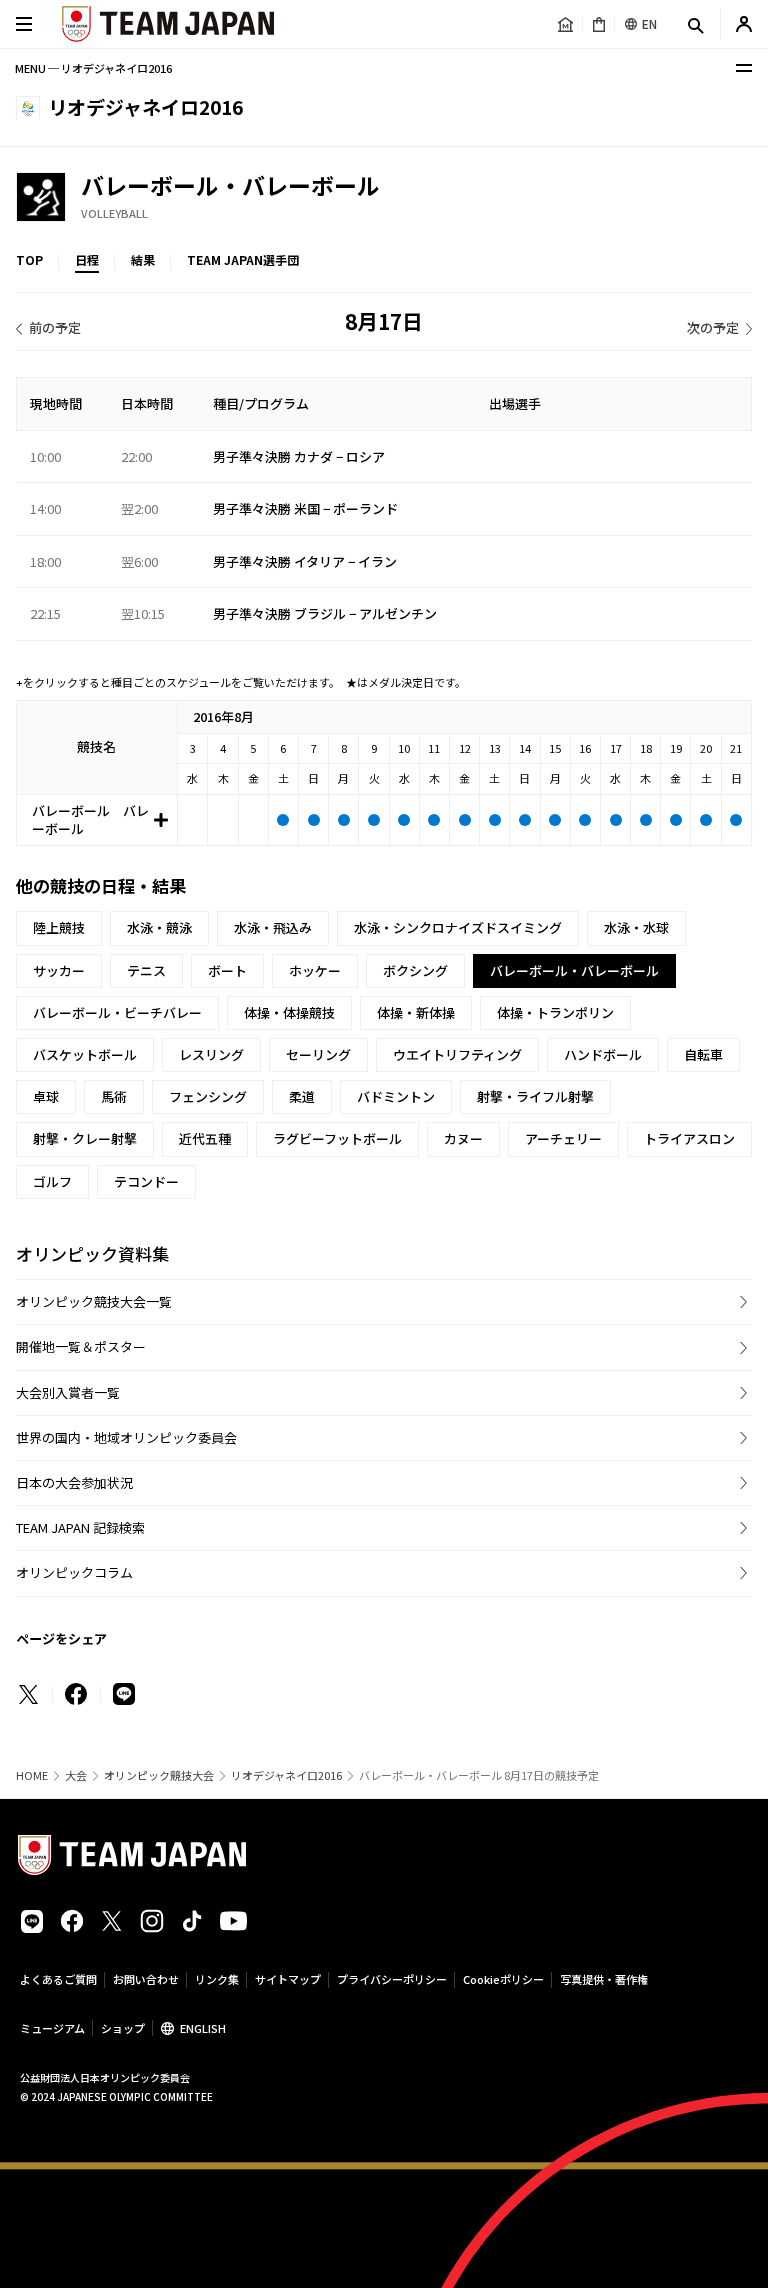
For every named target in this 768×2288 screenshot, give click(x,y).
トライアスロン (689, 1138)
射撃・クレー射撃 (85, 1138)
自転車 (703, 1054)
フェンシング (208, 1096)
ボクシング (415, 970)
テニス (146, 970)
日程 (87, 259)
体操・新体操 (416, 1012)
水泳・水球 (636, 927)
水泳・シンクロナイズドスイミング (458, 927)
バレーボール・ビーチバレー (117, 1012)
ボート (227, 970)
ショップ (123, 2028)
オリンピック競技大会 (159, 1775)
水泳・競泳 (159, 927)
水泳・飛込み (273, 927)
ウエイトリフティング (457, 1054)
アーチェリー (563, 1138)
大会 (76, 1775)
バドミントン (396, 1096)
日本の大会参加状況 (74, 1482)
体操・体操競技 (289, 1012)
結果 (143, 259)
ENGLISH (203, 2028)
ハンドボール (603, 1054)
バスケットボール (85, 1054)
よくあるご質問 (58, 1979)
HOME (32, 1775)
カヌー (463, 1138)
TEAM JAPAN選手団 (243, 259)
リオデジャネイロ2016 (286, 1775)
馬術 (114, 1096)
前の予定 (55, 327)
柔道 (302, 1096)
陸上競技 (59, 927)
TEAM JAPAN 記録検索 (80, 1527)
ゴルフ (52, 1181)
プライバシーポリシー (392, 1979)
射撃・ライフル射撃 (535, 1096)
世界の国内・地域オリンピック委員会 (126, 1437)
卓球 (46, 1096)
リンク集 (217, 1979)
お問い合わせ (146, 1979)
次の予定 (713, 327)
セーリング (318, 1054)
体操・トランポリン (555, 1012)
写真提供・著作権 (604, 1979)
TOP (29, 259)
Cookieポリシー (503, 1979)
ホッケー (315, 970)
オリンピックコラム (74, 1572)
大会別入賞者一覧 (68, 1392)
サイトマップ (288, 1979)
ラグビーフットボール (337, 1138)
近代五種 (205, 1138)
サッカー (59, 970)
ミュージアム (52, 2028)
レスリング (211, 1054)
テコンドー (146, 1181)
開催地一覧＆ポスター (81, 1346)
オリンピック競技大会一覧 (94, 1301)
